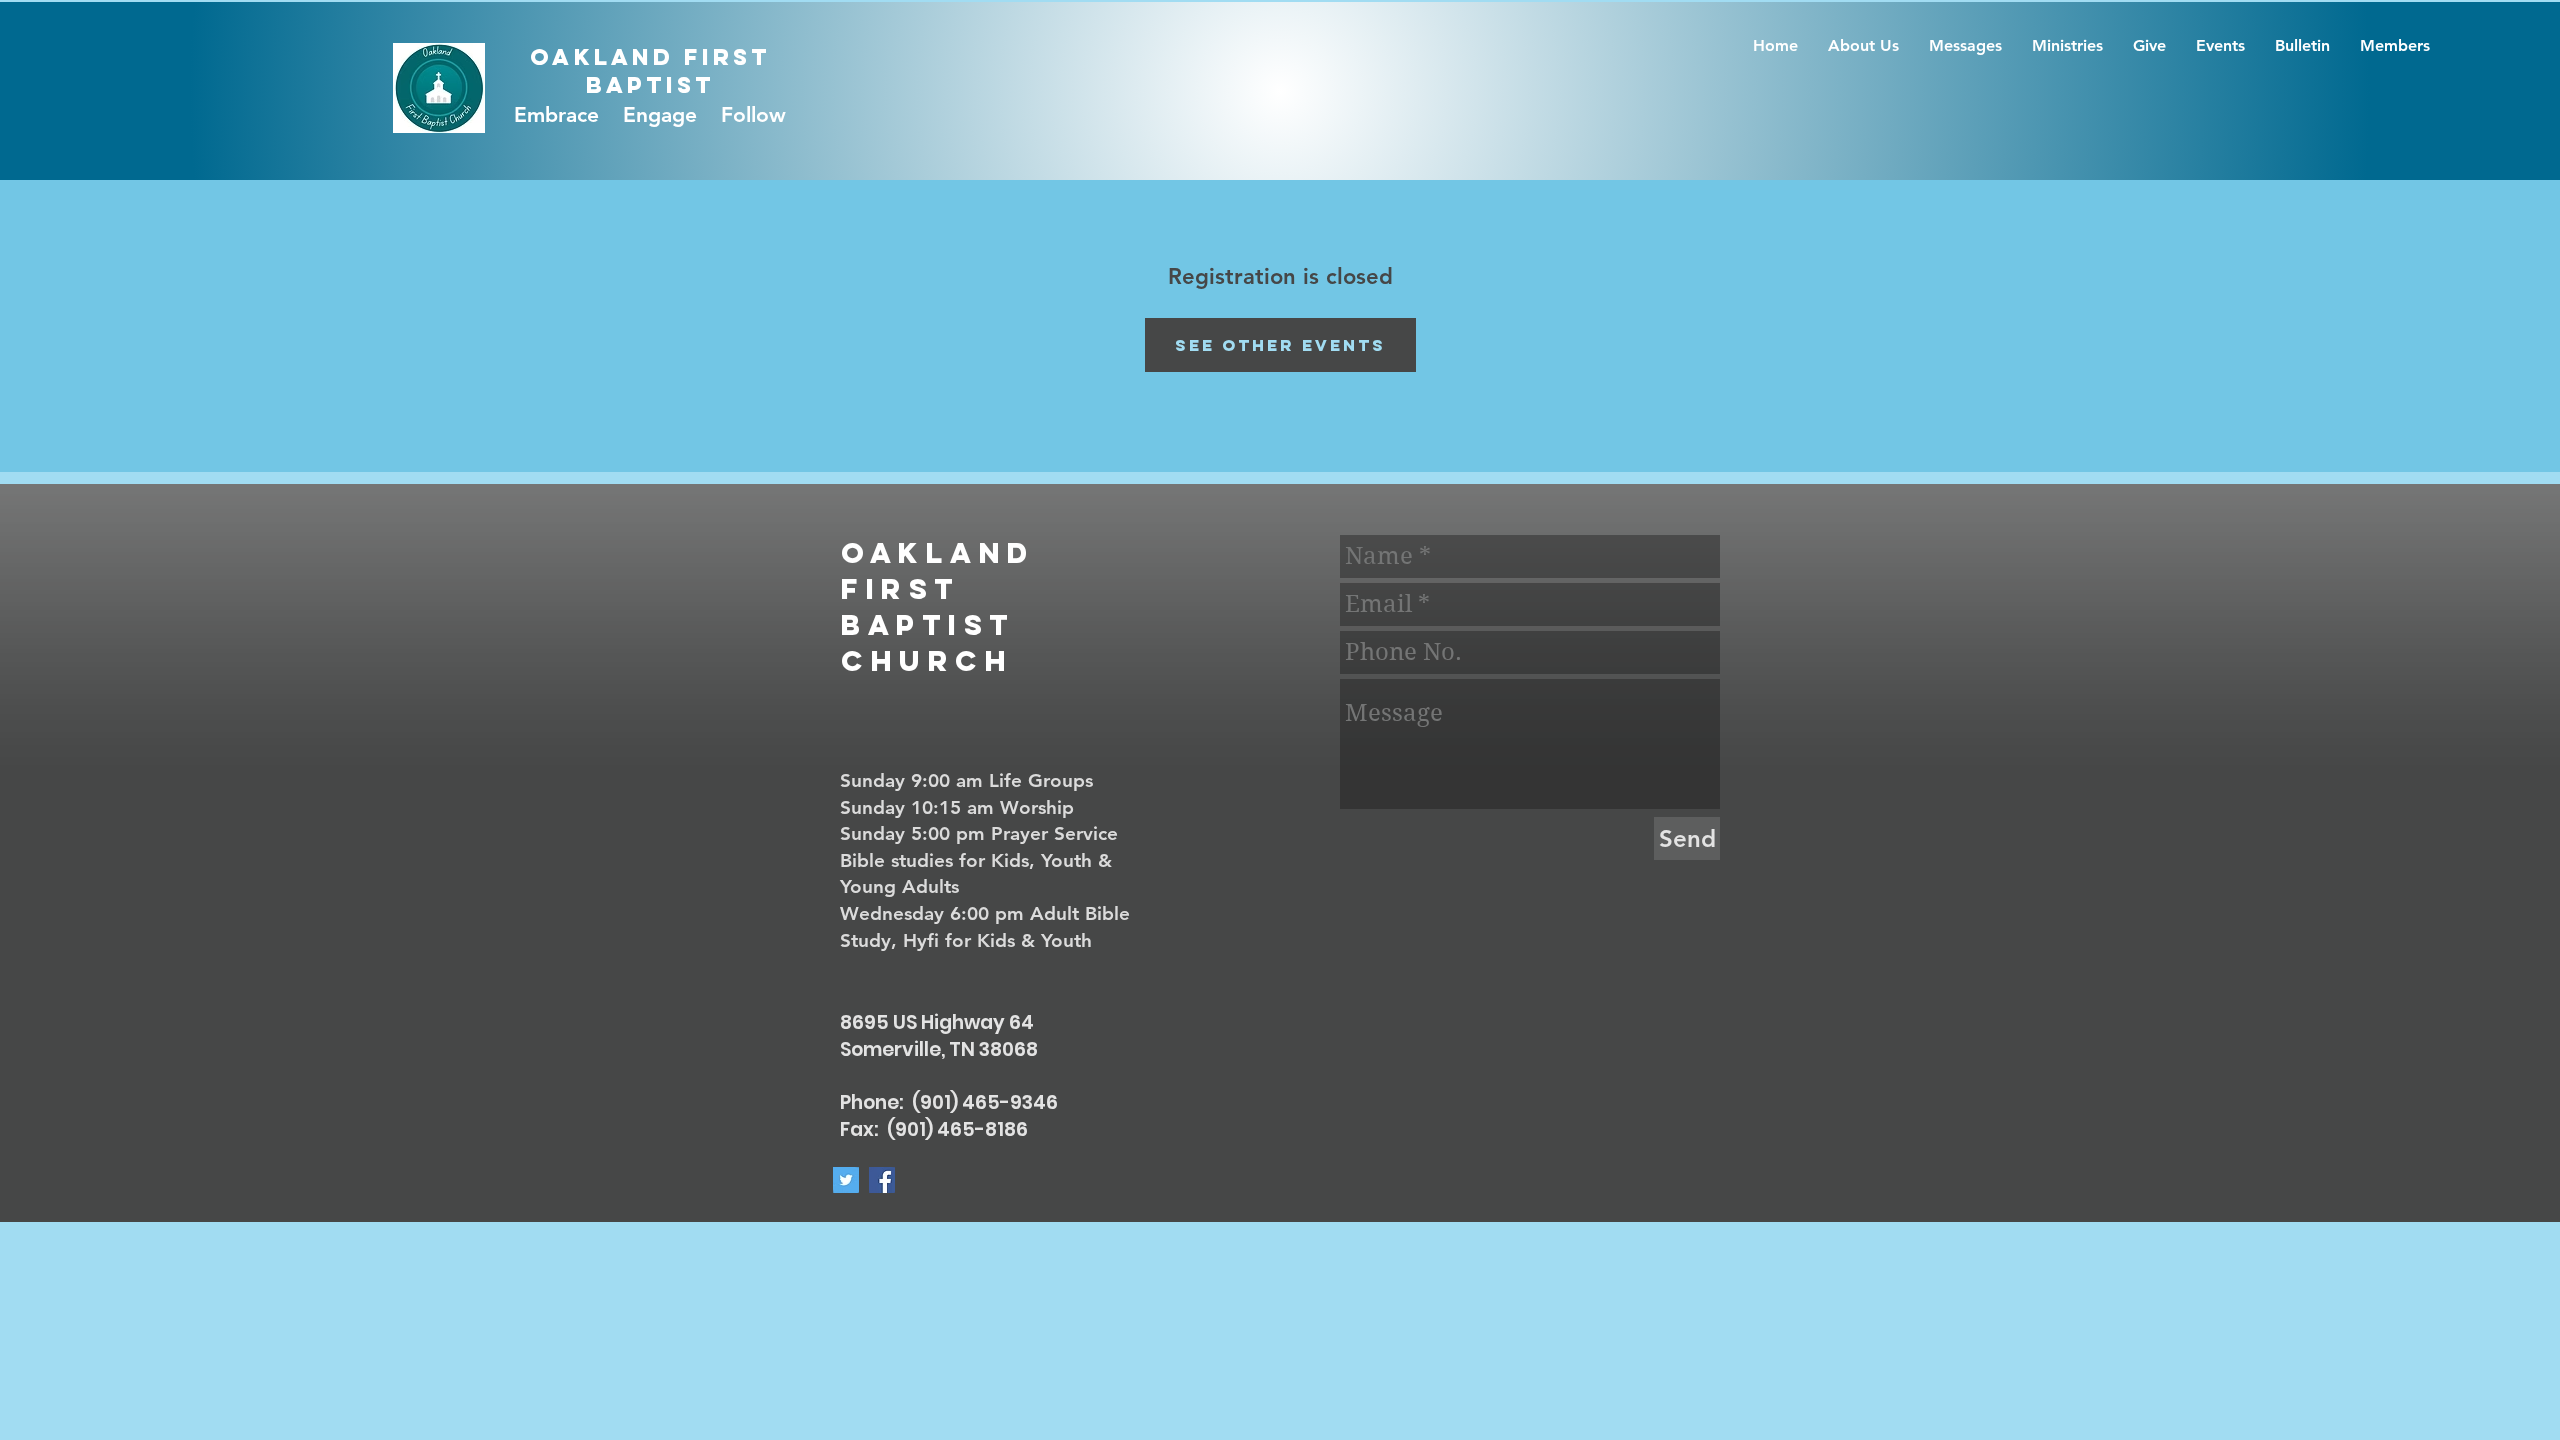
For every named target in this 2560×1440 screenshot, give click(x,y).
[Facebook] (882, 1180)
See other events (1280, 345)
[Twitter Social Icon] (846, 1180)
